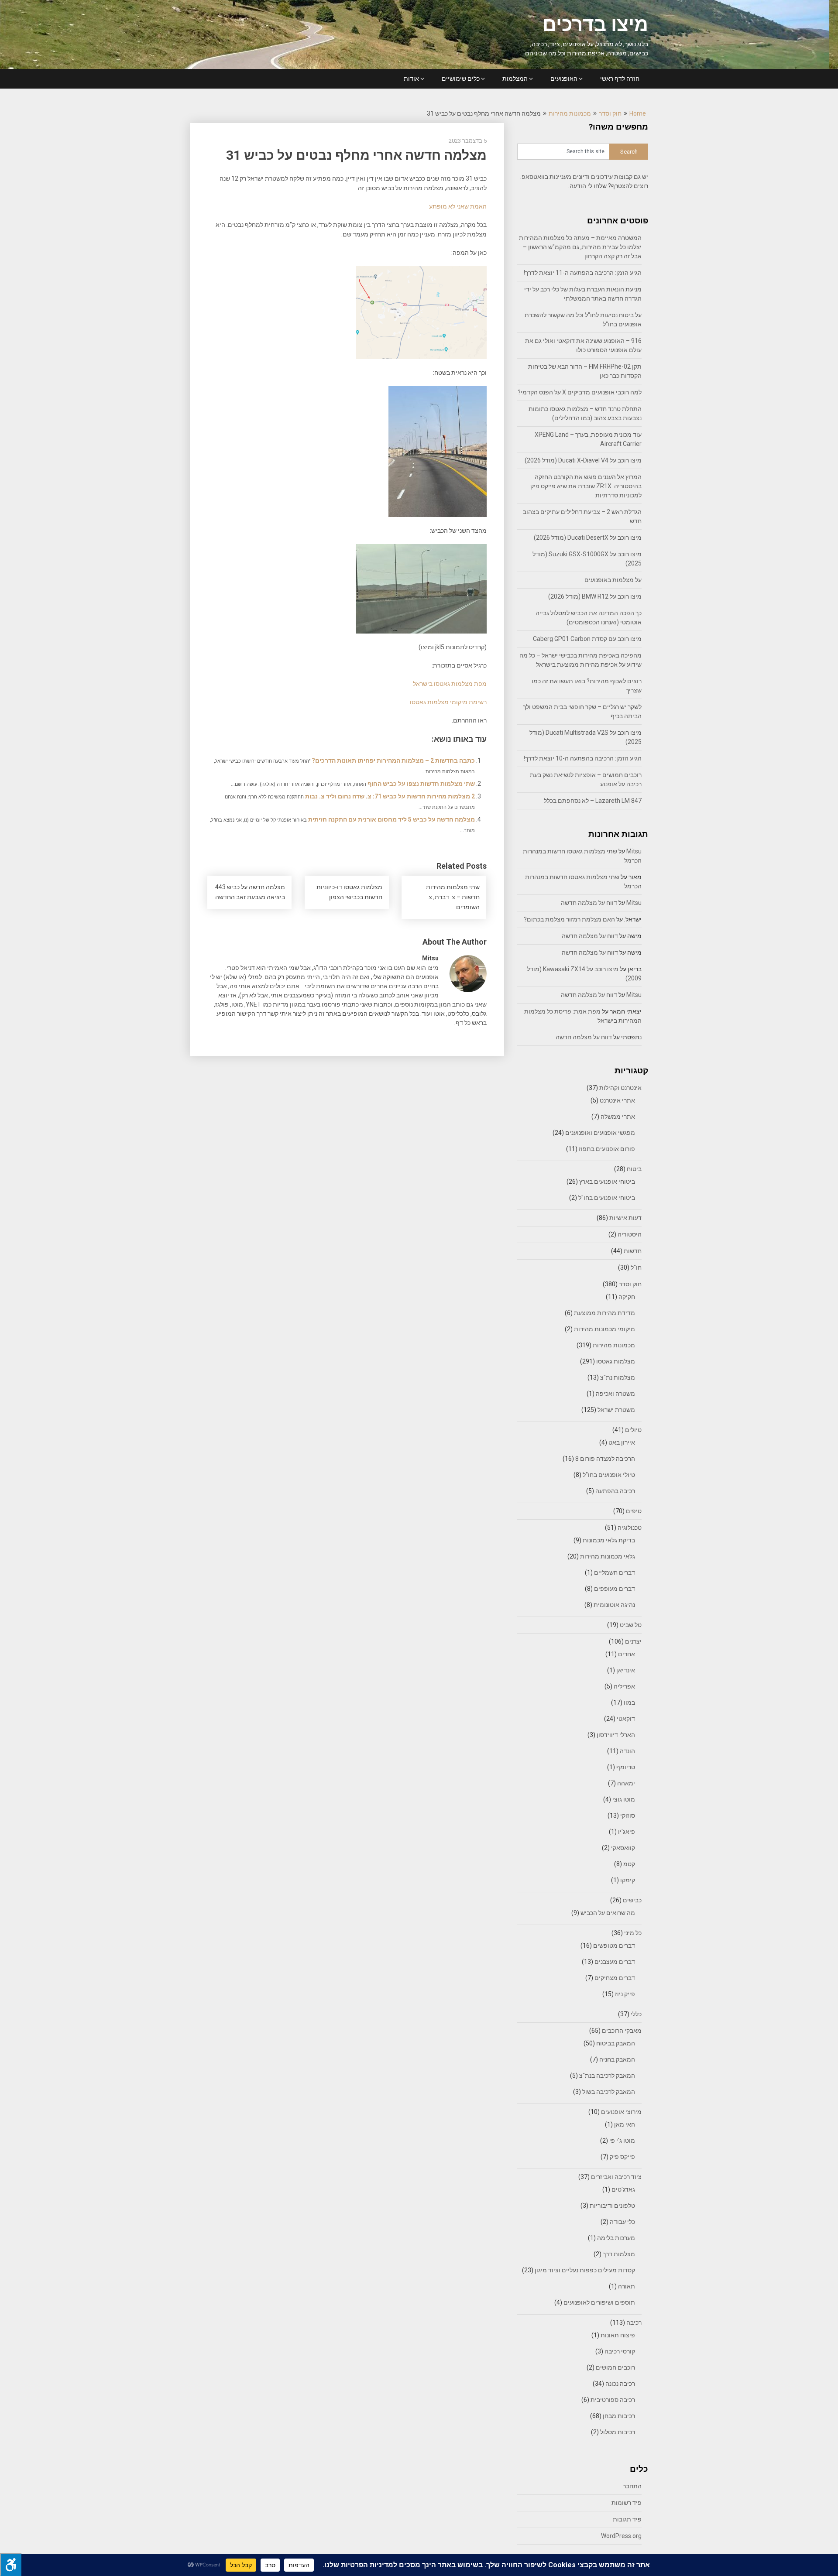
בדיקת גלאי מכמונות (609, 1540)
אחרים (627, 1654)
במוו (629, 1702)
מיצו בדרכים (595, 24)
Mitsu (634, 851)
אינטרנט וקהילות (620, 1088)
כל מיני (633, 1933)
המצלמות (515, 79)
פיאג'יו (627, 1832)
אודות (411, 79)
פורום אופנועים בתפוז (607, 1149)
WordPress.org (621, 2536)
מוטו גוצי (624, 1799)
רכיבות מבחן (619, 2416)
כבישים (632, 1900)
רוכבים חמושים (615, 2367)
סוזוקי (628, 1816)
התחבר (632, 2486)
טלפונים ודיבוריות (612, 2206)
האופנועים (564, 79)
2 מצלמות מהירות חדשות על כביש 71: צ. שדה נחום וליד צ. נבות (390, 796)
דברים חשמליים (615, 1572)
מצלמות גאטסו (616, 1361)
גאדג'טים (623, 2189)
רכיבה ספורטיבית (613, 2400)
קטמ (629, 1864)
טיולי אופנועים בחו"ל (609, 1475)
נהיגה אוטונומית (614, 1605)
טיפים (634, 1511)
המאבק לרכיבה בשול (609, 2092)
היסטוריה (630, 1234)
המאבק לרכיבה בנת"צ (607, 2076)
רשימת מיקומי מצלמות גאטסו (448, 702)
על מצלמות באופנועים (613, 580)
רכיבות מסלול (618, 2432)
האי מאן (625, 2124)
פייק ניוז (625, 1994)
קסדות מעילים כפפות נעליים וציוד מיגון (585, 2270)
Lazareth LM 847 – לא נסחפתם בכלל (593, 801)
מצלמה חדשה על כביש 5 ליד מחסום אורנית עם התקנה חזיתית (392, 819)
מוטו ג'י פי (622, 2141)
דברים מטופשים (614, 1946)
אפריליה (624, 1686)
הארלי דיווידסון (616, 1735)
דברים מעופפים (615, 1589)
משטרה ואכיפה (615, 1394)
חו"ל (636, 1267)
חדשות (633, 1251)
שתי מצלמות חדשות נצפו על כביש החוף (421, 784)
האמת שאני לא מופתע (458, 206)
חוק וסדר (610, 113)
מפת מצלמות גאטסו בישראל (450, 684)
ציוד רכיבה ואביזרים (616, 2177)
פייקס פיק (622, 2157)
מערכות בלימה (616, 2238)
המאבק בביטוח (616, 2043)
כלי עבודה (622, 2222)
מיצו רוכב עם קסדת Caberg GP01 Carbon (587, 639)
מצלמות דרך (619, 2254)
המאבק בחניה (617, 2059)
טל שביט (631, 1625)
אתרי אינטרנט (617, 1100)
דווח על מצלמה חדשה (589, 903)
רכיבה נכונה (620, 2384)
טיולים (633, 1430)
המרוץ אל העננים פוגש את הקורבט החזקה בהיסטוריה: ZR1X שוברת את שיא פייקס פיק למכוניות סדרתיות (586, 486)
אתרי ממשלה (618, 1117)
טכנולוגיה (630, 1528)
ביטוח (634, 1169)
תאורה (627, 2286)
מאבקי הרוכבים (622, 2031)
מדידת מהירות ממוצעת (604, 1313)
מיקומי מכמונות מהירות (604, 1329)
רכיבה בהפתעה (615, 1491)
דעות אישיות (625, 1218)
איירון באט (622, 1442)
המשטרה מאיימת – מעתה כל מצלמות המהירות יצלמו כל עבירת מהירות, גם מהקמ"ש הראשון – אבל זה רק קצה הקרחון (580, 247)
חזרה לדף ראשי (620, 79)
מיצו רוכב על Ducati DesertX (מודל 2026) (588, 538)
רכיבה (634, 2323)
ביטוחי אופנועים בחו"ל (607, 1198)
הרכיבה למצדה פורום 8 (605, 1459)
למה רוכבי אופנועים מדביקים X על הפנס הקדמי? (580, 392)
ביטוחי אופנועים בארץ (607, 1182)
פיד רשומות (627, 2503)
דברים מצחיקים (615, 1978)
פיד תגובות (627, 2519)
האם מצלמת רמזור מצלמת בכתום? (569, 919)
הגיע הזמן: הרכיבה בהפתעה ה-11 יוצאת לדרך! (583, 273)
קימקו (628, 1880)
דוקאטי (626, 1719)
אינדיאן (626, 1670)
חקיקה (627, 1297)
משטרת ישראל (616, 1410)
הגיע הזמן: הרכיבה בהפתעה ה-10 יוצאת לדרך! (583, 758)
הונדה (627, 1751)
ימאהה (626, 1783)
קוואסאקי (623, 1848)
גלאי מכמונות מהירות (608, 1556)
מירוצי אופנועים (621, 2112)
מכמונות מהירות (570, 113)
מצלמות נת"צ (618, 1377)
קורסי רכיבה (620, 2351)
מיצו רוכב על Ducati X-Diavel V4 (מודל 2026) (583, 460)
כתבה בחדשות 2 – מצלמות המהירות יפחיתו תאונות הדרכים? (393, 760)
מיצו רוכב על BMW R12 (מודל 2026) (595, 596)
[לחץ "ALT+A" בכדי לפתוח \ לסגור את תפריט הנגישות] (11, 2564)
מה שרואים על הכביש (608, 1913)
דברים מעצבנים (615, 1962)
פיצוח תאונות (618, 2335)
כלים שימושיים (461, 79)
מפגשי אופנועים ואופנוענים (600, 1133)
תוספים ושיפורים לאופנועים (599, 2302)
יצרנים (633, 1641)
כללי (636, 2014)
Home (638, 113)
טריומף (626, 1767)
